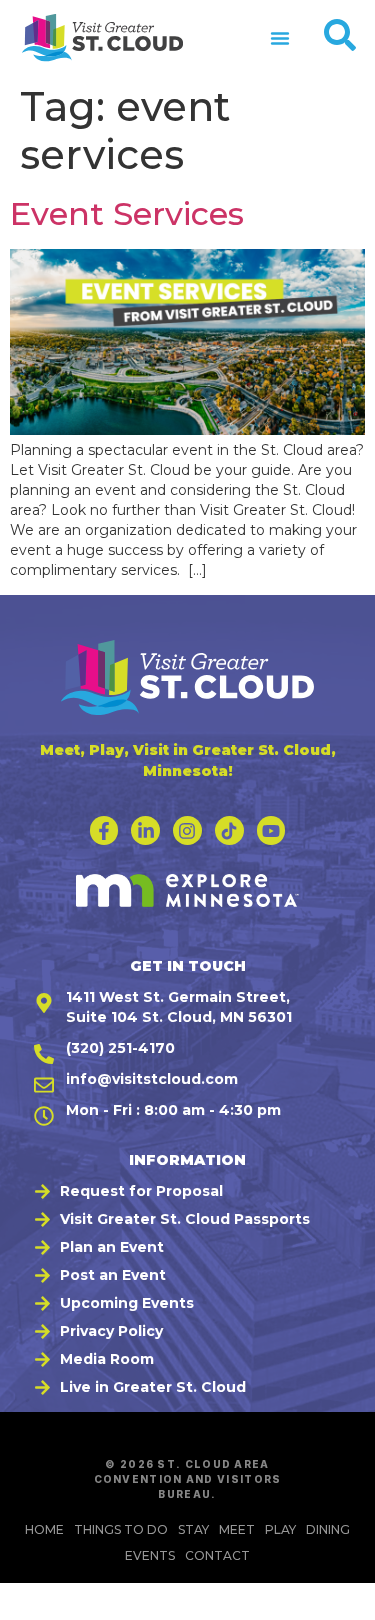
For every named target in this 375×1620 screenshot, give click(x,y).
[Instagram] (187, 830)
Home (44, 1529)
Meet (237, 1529)
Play (280, 1529)
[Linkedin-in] (145, 830)
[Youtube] (271, 830)
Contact (217, 1555)
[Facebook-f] (104, 830)
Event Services (127, 213)
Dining (328, 1529)
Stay (193, 1529)
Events (150, 1555)
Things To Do (121, 1529)
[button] (280, 38)
